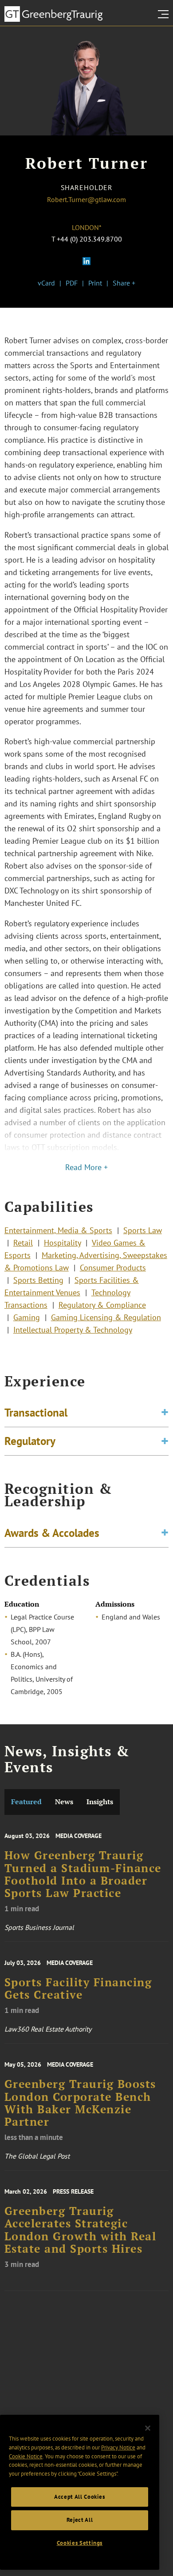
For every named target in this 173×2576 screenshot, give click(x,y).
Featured (26, 1802)
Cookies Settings (80, 2543)
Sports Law (143, 1230)
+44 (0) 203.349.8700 (89, 239)
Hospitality (62, 1243)
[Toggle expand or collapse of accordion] (165, 1413)
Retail (23, 1243)
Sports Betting (38, 1280)
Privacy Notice (118, 2447)
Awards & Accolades (52, 1533)
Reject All (80, 2520)
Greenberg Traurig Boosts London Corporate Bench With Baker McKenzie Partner (80, 2103)
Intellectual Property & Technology (73, 1330)
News (64, 1802)
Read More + (86, 1167)
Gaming (27, 1317)
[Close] (148, 2428)
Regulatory (30, 1441)
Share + (124, 283)
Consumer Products (113, 1268)
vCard (46, 283)
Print (95, 283)
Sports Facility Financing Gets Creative (78, 1989)
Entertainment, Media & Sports (58, 1230)
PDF (72, 283)
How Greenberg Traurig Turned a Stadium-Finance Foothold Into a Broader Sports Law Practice (83, 1874)
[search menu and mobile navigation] (165, 14)
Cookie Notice (26, 2456)
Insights (100, 1802)
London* (87, 227)
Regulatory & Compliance (102, 1305)
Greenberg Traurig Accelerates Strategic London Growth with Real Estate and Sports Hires (81, 2230)
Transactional (36, 1413)
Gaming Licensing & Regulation (106, 1317)
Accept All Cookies (80, 2497)
